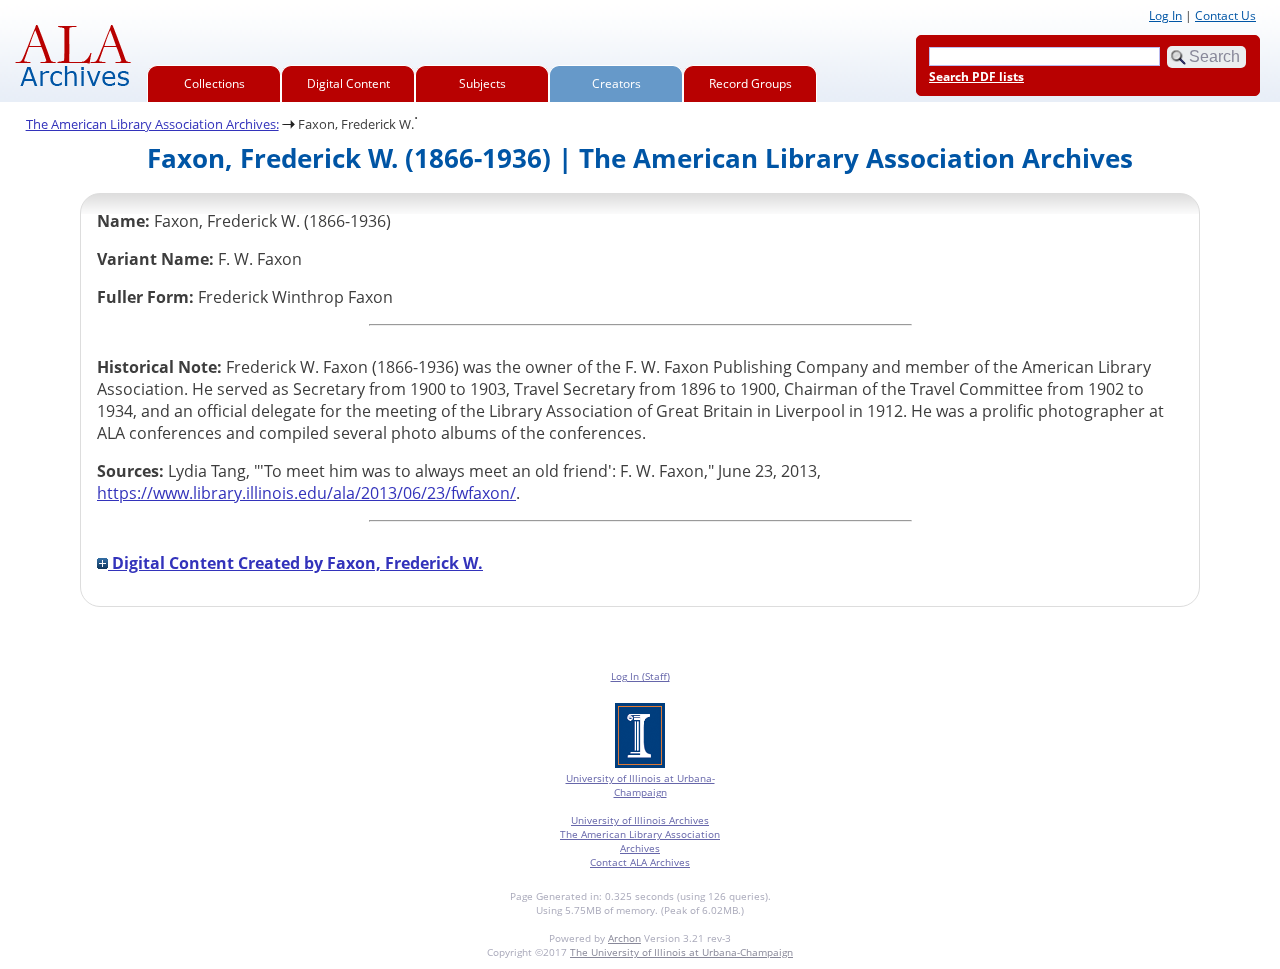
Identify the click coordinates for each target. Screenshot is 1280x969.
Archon (624, 938)
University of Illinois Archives (640, 820)
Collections (214, 83)
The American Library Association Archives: (152, 124)
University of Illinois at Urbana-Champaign (640, 785)
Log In (1165, 15)
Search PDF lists (976, 76)
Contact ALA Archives (640, 862)
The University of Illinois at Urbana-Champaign (681, 952)
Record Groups (750, 83)
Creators (616, 83)
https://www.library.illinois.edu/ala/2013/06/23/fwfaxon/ (306, 493)
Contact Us (1225, 15)
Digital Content (348, 83)
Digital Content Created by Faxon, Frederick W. (295, 563)
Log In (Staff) (640, 676)
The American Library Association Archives (640, 841)
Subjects (482, 83)
